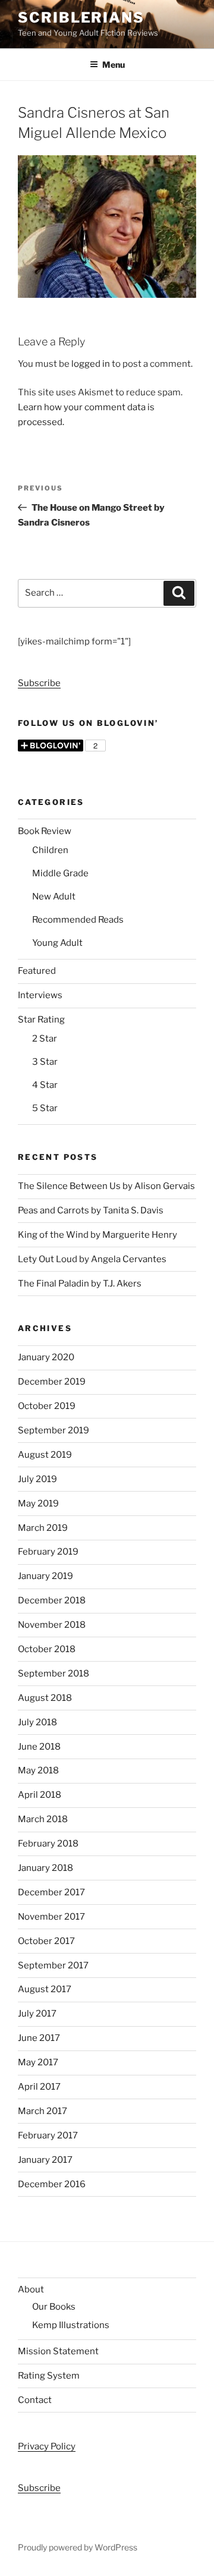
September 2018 (53, 1674)
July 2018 (37, 1722)
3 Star (45, 1062)
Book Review (45, 831)
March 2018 (43, 1819)
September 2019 (53, 1430)
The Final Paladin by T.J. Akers (80, 1284)
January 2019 (45, 1576)
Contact (35, 2400)
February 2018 (48, 1844)
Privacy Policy (47, 2446)
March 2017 (43, 2111)
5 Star (45, 1108)
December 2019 (52, 1382)
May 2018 (38, 1770)
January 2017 (45, 2160)
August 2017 (45, 1989)
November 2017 (51, 1917)
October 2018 (47, 1649)
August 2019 (45, 1455)
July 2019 (37, 1479)
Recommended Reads (78, 920)
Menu (114, 65)
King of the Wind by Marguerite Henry (97, 1235)
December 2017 (51, 1892)
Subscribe (39, 683)
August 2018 (45, 1698)
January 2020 (46, 1357)
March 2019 (43, 1528)
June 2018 (39, 1747)
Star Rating (41, 1020)
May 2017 (38, 2062)
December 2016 (52, 2184)
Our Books (54, 2307)
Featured (37, 971)
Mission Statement (58, 2351)
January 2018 (45, 1868)
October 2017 (46, 1941)
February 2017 (48, 2135)
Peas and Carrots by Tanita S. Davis (91, 1210)
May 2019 (38, 1504)
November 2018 (52, 1625)
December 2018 (52, 1600)
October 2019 (47, 1406)
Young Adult (57, 943)
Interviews (40, 995)
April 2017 (39, 2087)
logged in (91, 364)
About (31, 2289)
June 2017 (39, 2038)
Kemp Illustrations (71, 2325)
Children (50, 850)
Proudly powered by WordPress (78, 2547)
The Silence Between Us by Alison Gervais (106, 1186)
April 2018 (40, 1795)
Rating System (49, 2376)
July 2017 (37, 2014)
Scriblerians (81, 18)
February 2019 (48, 1552)
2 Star (45, 1039)
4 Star (45, 1085)
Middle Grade (60, 873)
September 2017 (53, 1965)
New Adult (54, 897)
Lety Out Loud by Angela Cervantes (92, 1259)
